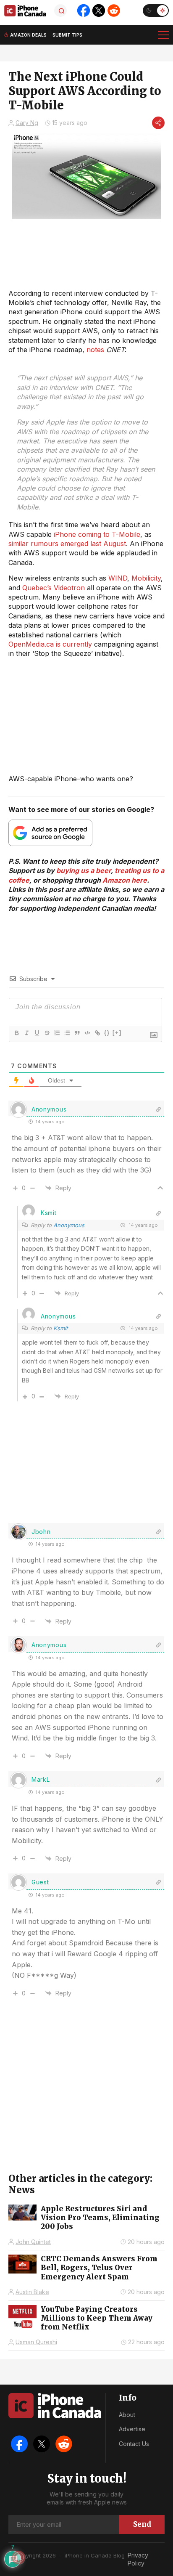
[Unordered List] (67, 1033)
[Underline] (37, 1033)
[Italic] (26, 1033)
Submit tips (67, 35)
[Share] (158, 123)
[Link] (97, 1033)
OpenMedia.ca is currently (50, 644)
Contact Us (134, 2444)
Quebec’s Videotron (54, 588)
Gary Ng (27, 123)
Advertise (132, 2429)
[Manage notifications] (18, 2557)
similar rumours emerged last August (67, 544)
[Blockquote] (77, 1033)
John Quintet (33, 2242)
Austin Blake (32, 2292)
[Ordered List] (57, 1033)
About (127, 2415)
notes (95, 350)
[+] (117, 1033)
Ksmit (60, 1328)
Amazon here (125, 880)
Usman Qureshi (36, 2342)
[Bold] (16, 1033)
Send (142, 2524)
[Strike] (47, 1033)
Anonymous (69, 1225)
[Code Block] (87, 1033)
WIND (118, 578)
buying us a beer (84, 870)
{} (107, 1033)
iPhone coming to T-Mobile (97, 534)
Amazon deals (28, 35)
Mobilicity (146, 578)
